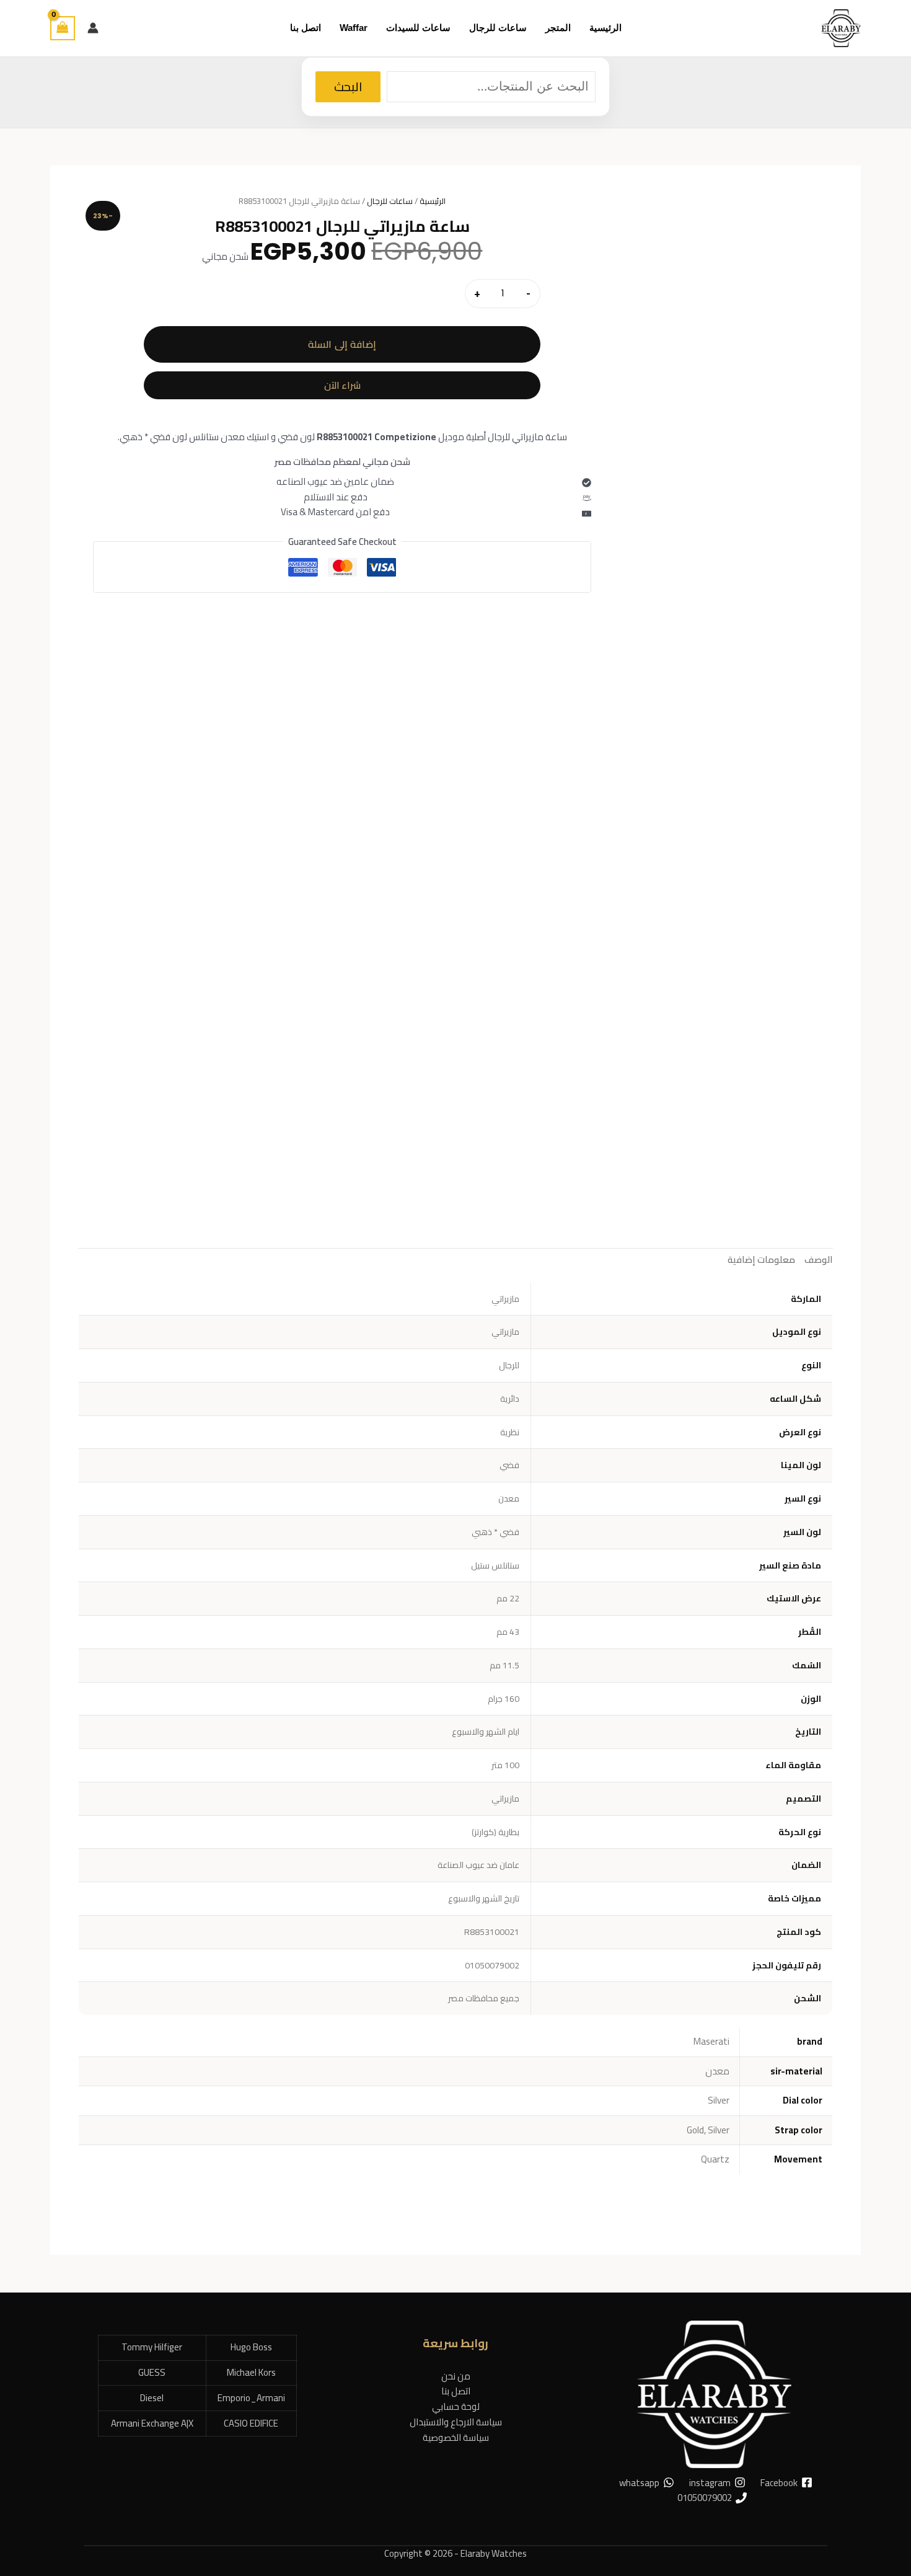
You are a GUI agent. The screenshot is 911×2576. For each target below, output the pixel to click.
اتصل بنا (456, 2391)
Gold (695, 2130)
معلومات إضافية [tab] (761, 1259)
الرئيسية (433, 201)
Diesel (152, 2398)
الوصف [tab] (819, 1259)
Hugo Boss (251, 2347)
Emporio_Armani (251, 2398)
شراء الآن (342, 385)
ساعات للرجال (390, 201)
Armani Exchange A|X (152, 2423)
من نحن (456, 2376)
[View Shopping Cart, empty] (63, 28)
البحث (348, 86)
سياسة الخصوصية (456, 2437)
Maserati (711, 2041)
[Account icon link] (93, 28)
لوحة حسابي (456, 2406)
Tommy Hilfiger (152, 2347)
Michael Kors (251, 2372)
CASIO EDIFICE (251, 2423)
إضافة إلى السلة (342, 344)
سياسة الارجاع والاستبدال (456, 2422)
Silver (719, 2100)
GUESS (152, 2372)
